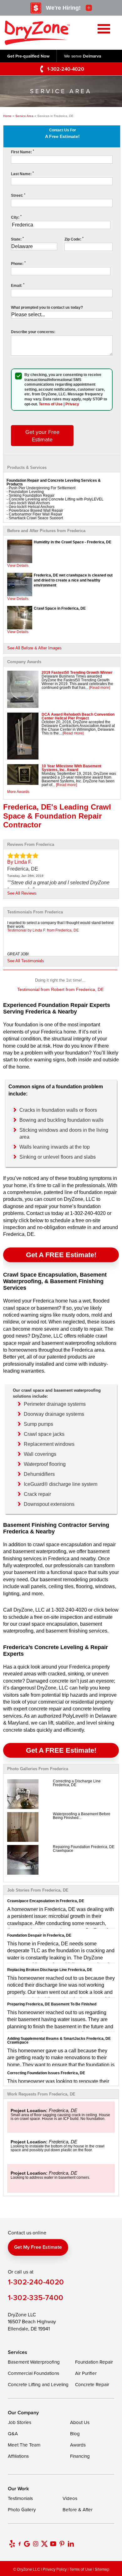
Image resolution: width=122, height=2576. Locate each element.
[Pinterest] (62, 2544)
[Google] (27, 2544)
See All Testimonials (26, 961)
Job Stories (20, 2422)
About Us (80, 2422)
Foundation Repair (94, 2362)
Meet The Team (24, 2445)
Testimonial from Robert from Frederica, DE (60, 989)
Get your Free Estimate (42, 435)
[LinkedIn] (71, 2544)
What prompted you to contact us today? (47, 307)
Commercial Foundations (33, 2373)
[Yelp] (12, 2544)
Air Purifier (86, 2373)
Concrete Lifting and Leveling (38, 2384)
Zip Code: (74, 239)
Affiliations (18, 2456)
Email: (18, 286)
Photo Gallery (22, 2510)
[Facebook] (20, 2544)
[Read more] (100, 688)
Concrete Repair (92, 2384)
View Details (18, 566)
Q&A (13, 2434)
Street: (18, 196)
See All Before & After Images (34, 648)
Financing (80, 2456)
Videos (70, 2498)
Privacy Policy (55, 2569)
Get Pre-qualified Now (28, 56)
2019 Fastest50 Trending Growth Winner (77, 673)
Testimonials (20, 2498)
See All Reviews (22, 893)
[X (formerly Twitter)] (44, 2544)
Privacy (72, 404)
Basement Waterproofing (34, 2362)
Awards (78, 2445)
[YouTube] (53, 2544)
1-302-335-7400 (36, 2297)
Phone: (18, 264)
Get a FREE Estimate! (61, 1255)
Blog (75, 2434)
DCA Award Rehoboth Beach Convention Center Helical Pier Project (78, 716)
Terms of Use (51, 404)
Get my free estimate (38, 2247)
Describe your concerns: (33, 332)
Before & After (78, 2510)
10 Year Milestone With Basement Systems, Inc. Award (71, 768)
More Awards (18, 792)
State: (17, 239)
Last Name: (22, 174)
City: (16, 217)
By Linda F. (20, 862)
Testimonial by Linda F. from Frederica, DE (43, 930)
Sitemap (102, 2569)
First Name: (23, 152)
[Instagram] (36, 2544)
